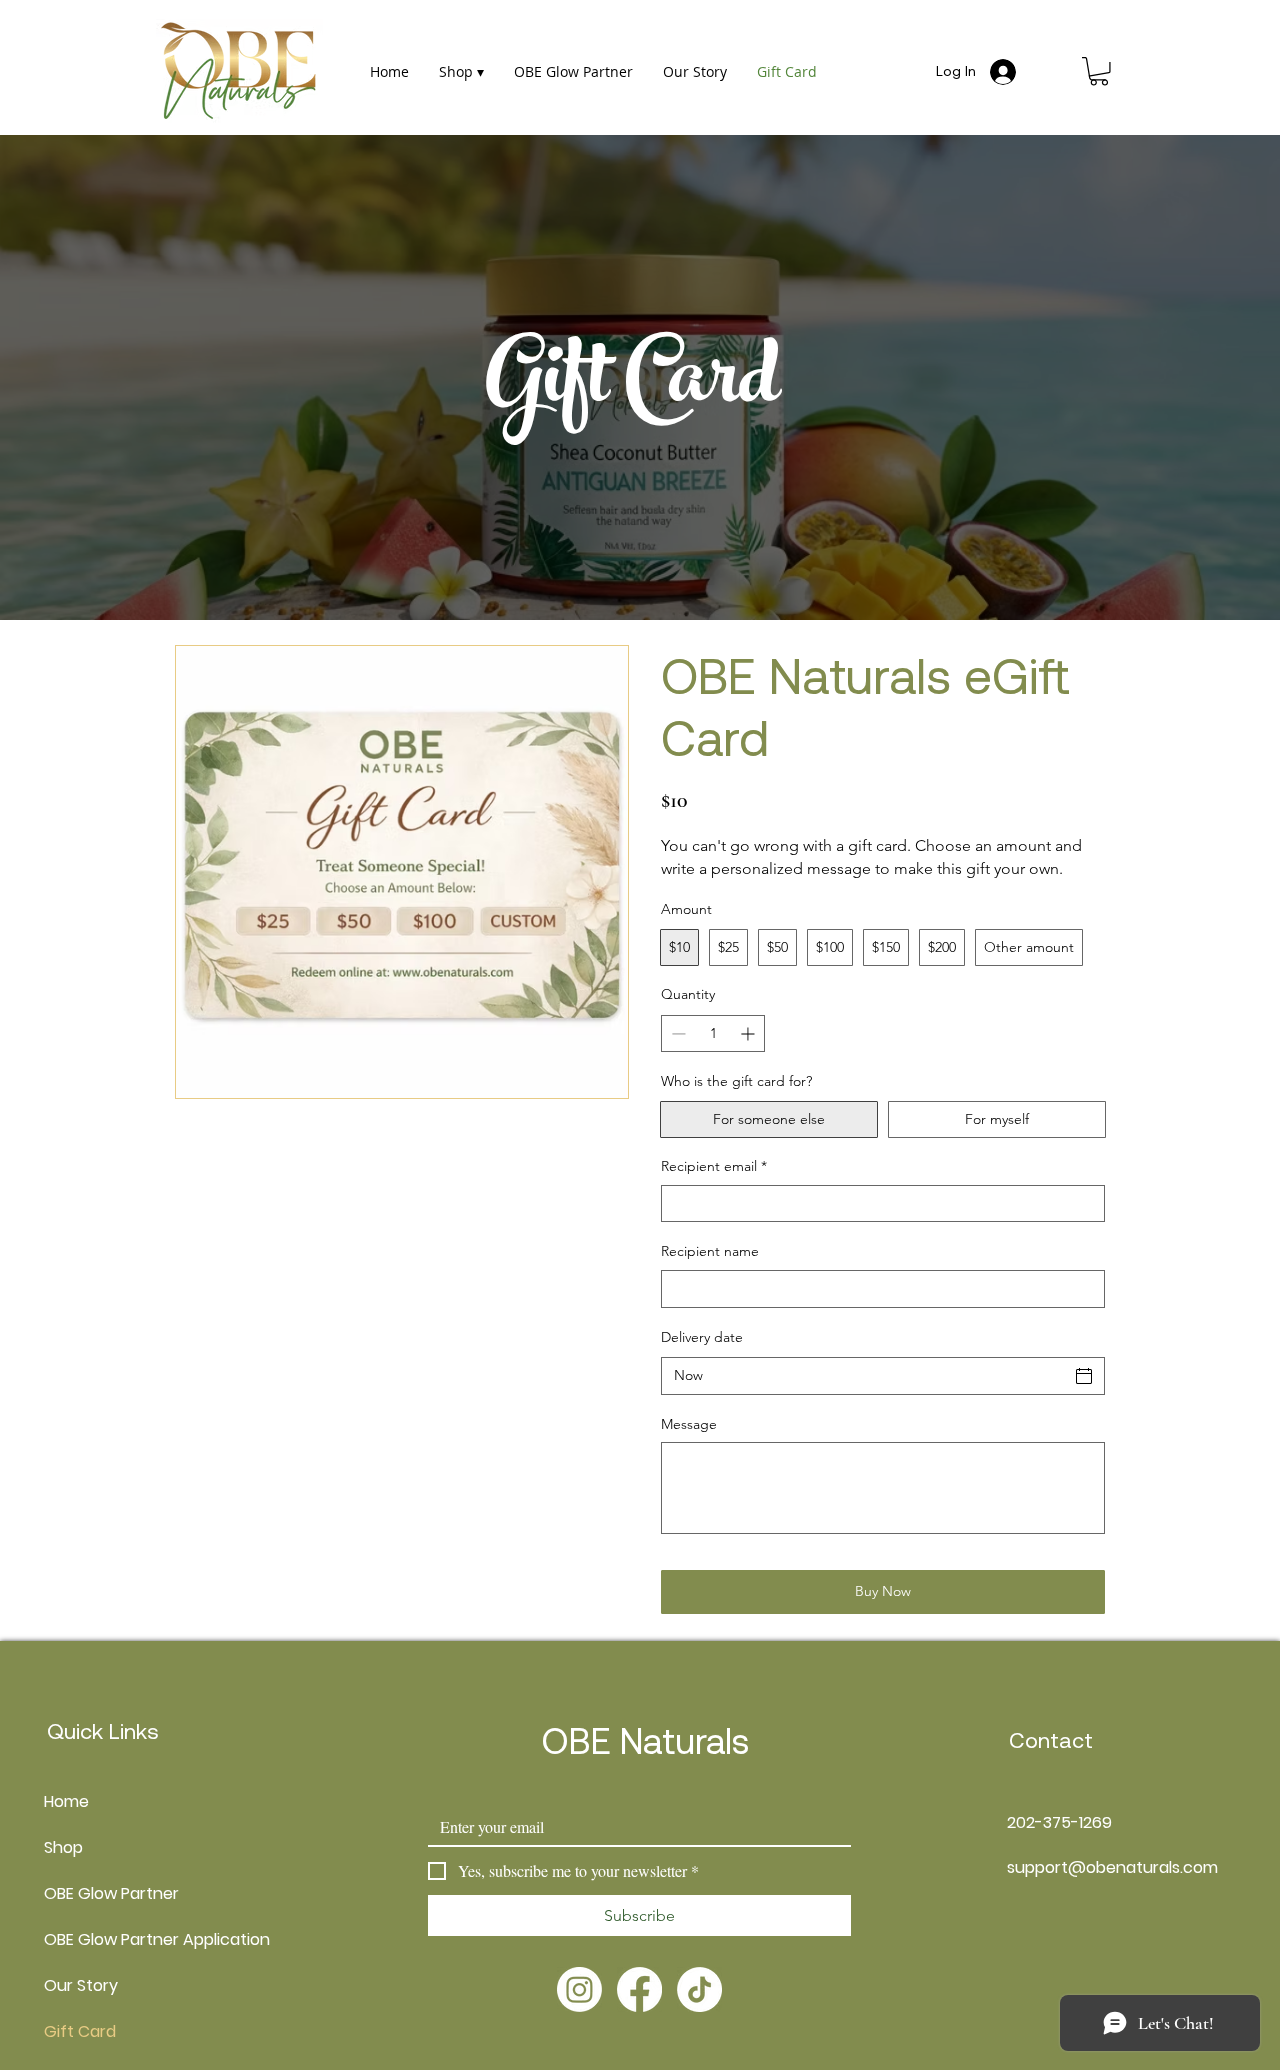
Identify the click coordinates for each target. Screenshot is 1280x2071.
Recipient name (710, 1251)
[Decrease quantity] (676, 1033)
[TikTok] (699, 1989)
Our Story (81, 1985)
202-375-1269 (1059, 1822)
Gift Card (80, 2031)
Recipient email (714, 1166)
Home (66, 1801)
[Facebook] (639, 1989)
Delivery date (702, 1337)
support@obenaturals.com (1112, 1867)
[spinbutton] (713, 1033)
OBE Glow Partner (92, 1893)
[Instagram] (579, 1989)
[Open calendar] (1084, 1376)
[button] (1099, 71)
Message (689, 1424)
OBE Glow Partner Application (92, 1939)
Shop (63, 1847)
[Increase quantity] (749, 1033)
